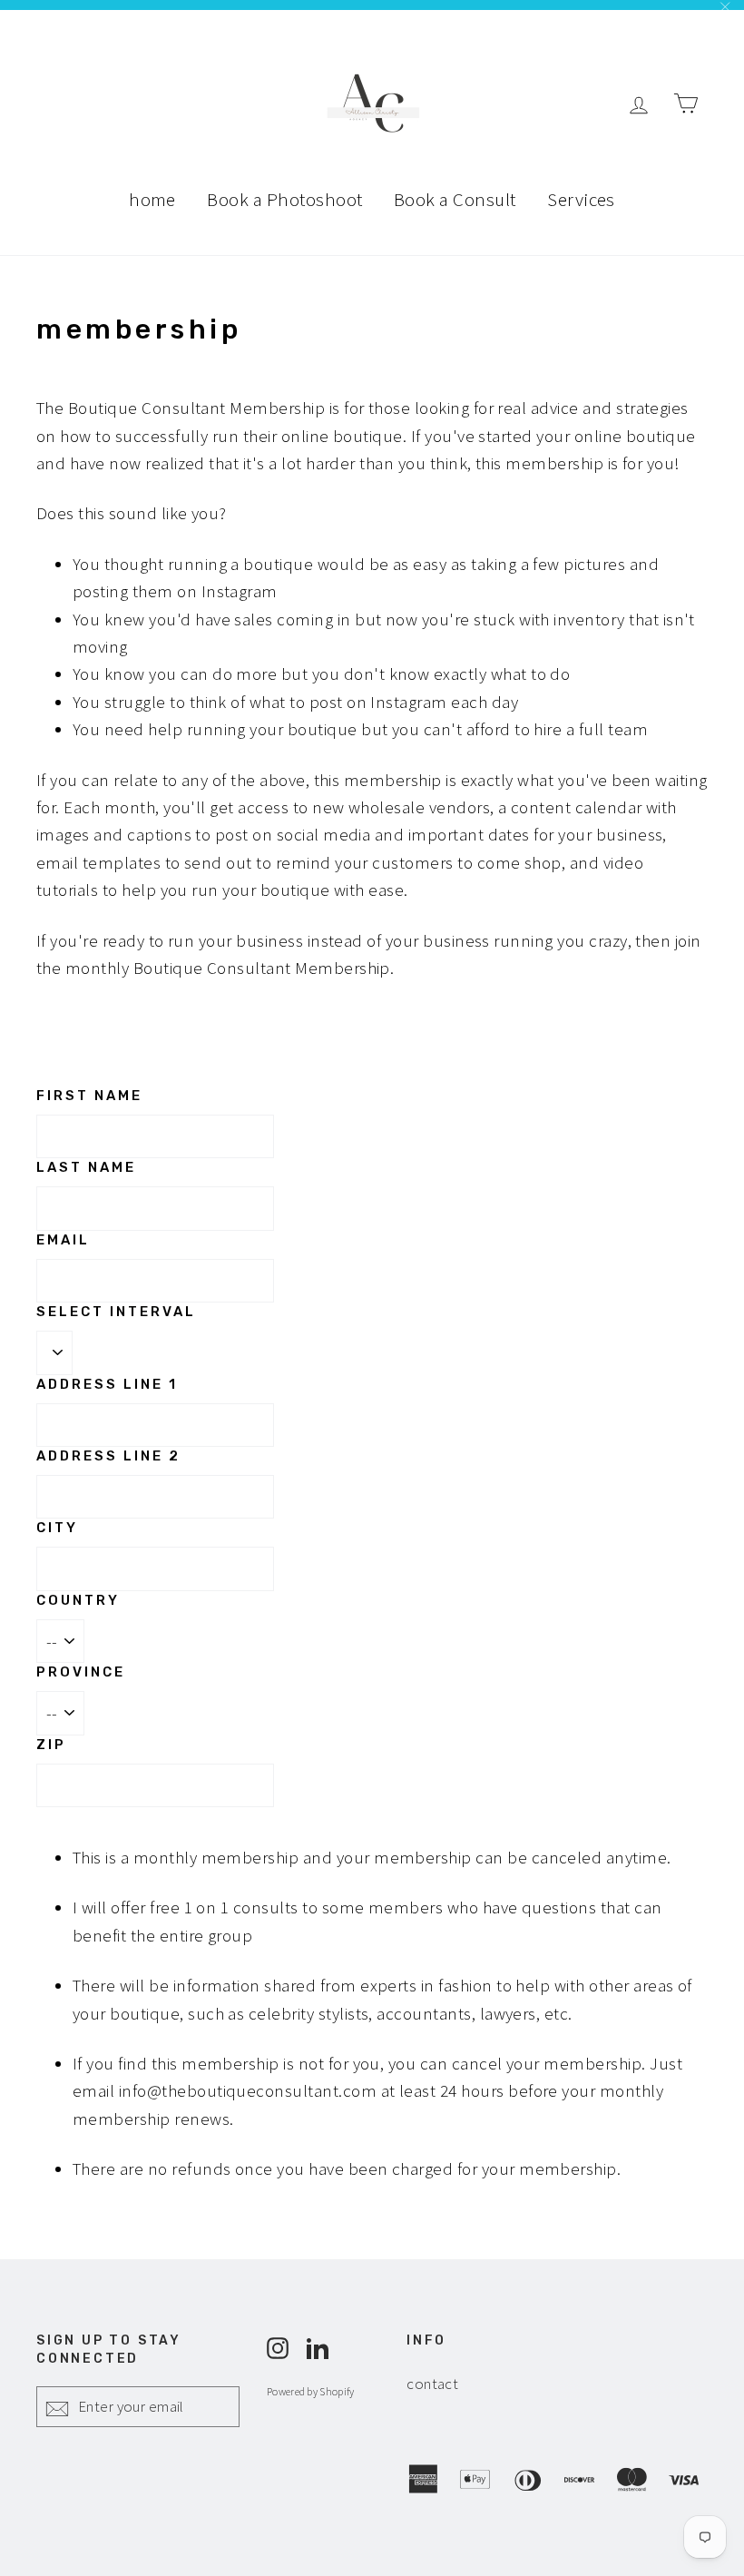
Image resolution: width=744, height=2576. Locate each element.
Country (78, 1600)
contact (432, 2384)
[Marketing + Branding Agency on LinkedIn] (318, 2345)
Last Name (86, 1167)
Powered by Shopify (310, 2391)
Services (581, 199)
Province (81, 1672)
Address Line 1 (107, 1384)
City (57, 1528)
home (152, 199)
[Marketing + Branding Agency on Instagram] (278, 2345)
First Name (89, 1096)
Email (63, 1240)
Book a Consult (455, 199)
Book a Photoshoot (284, 199)
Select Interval (116, 1312)
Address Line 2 (108, 1456)
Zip (51, 1745)
